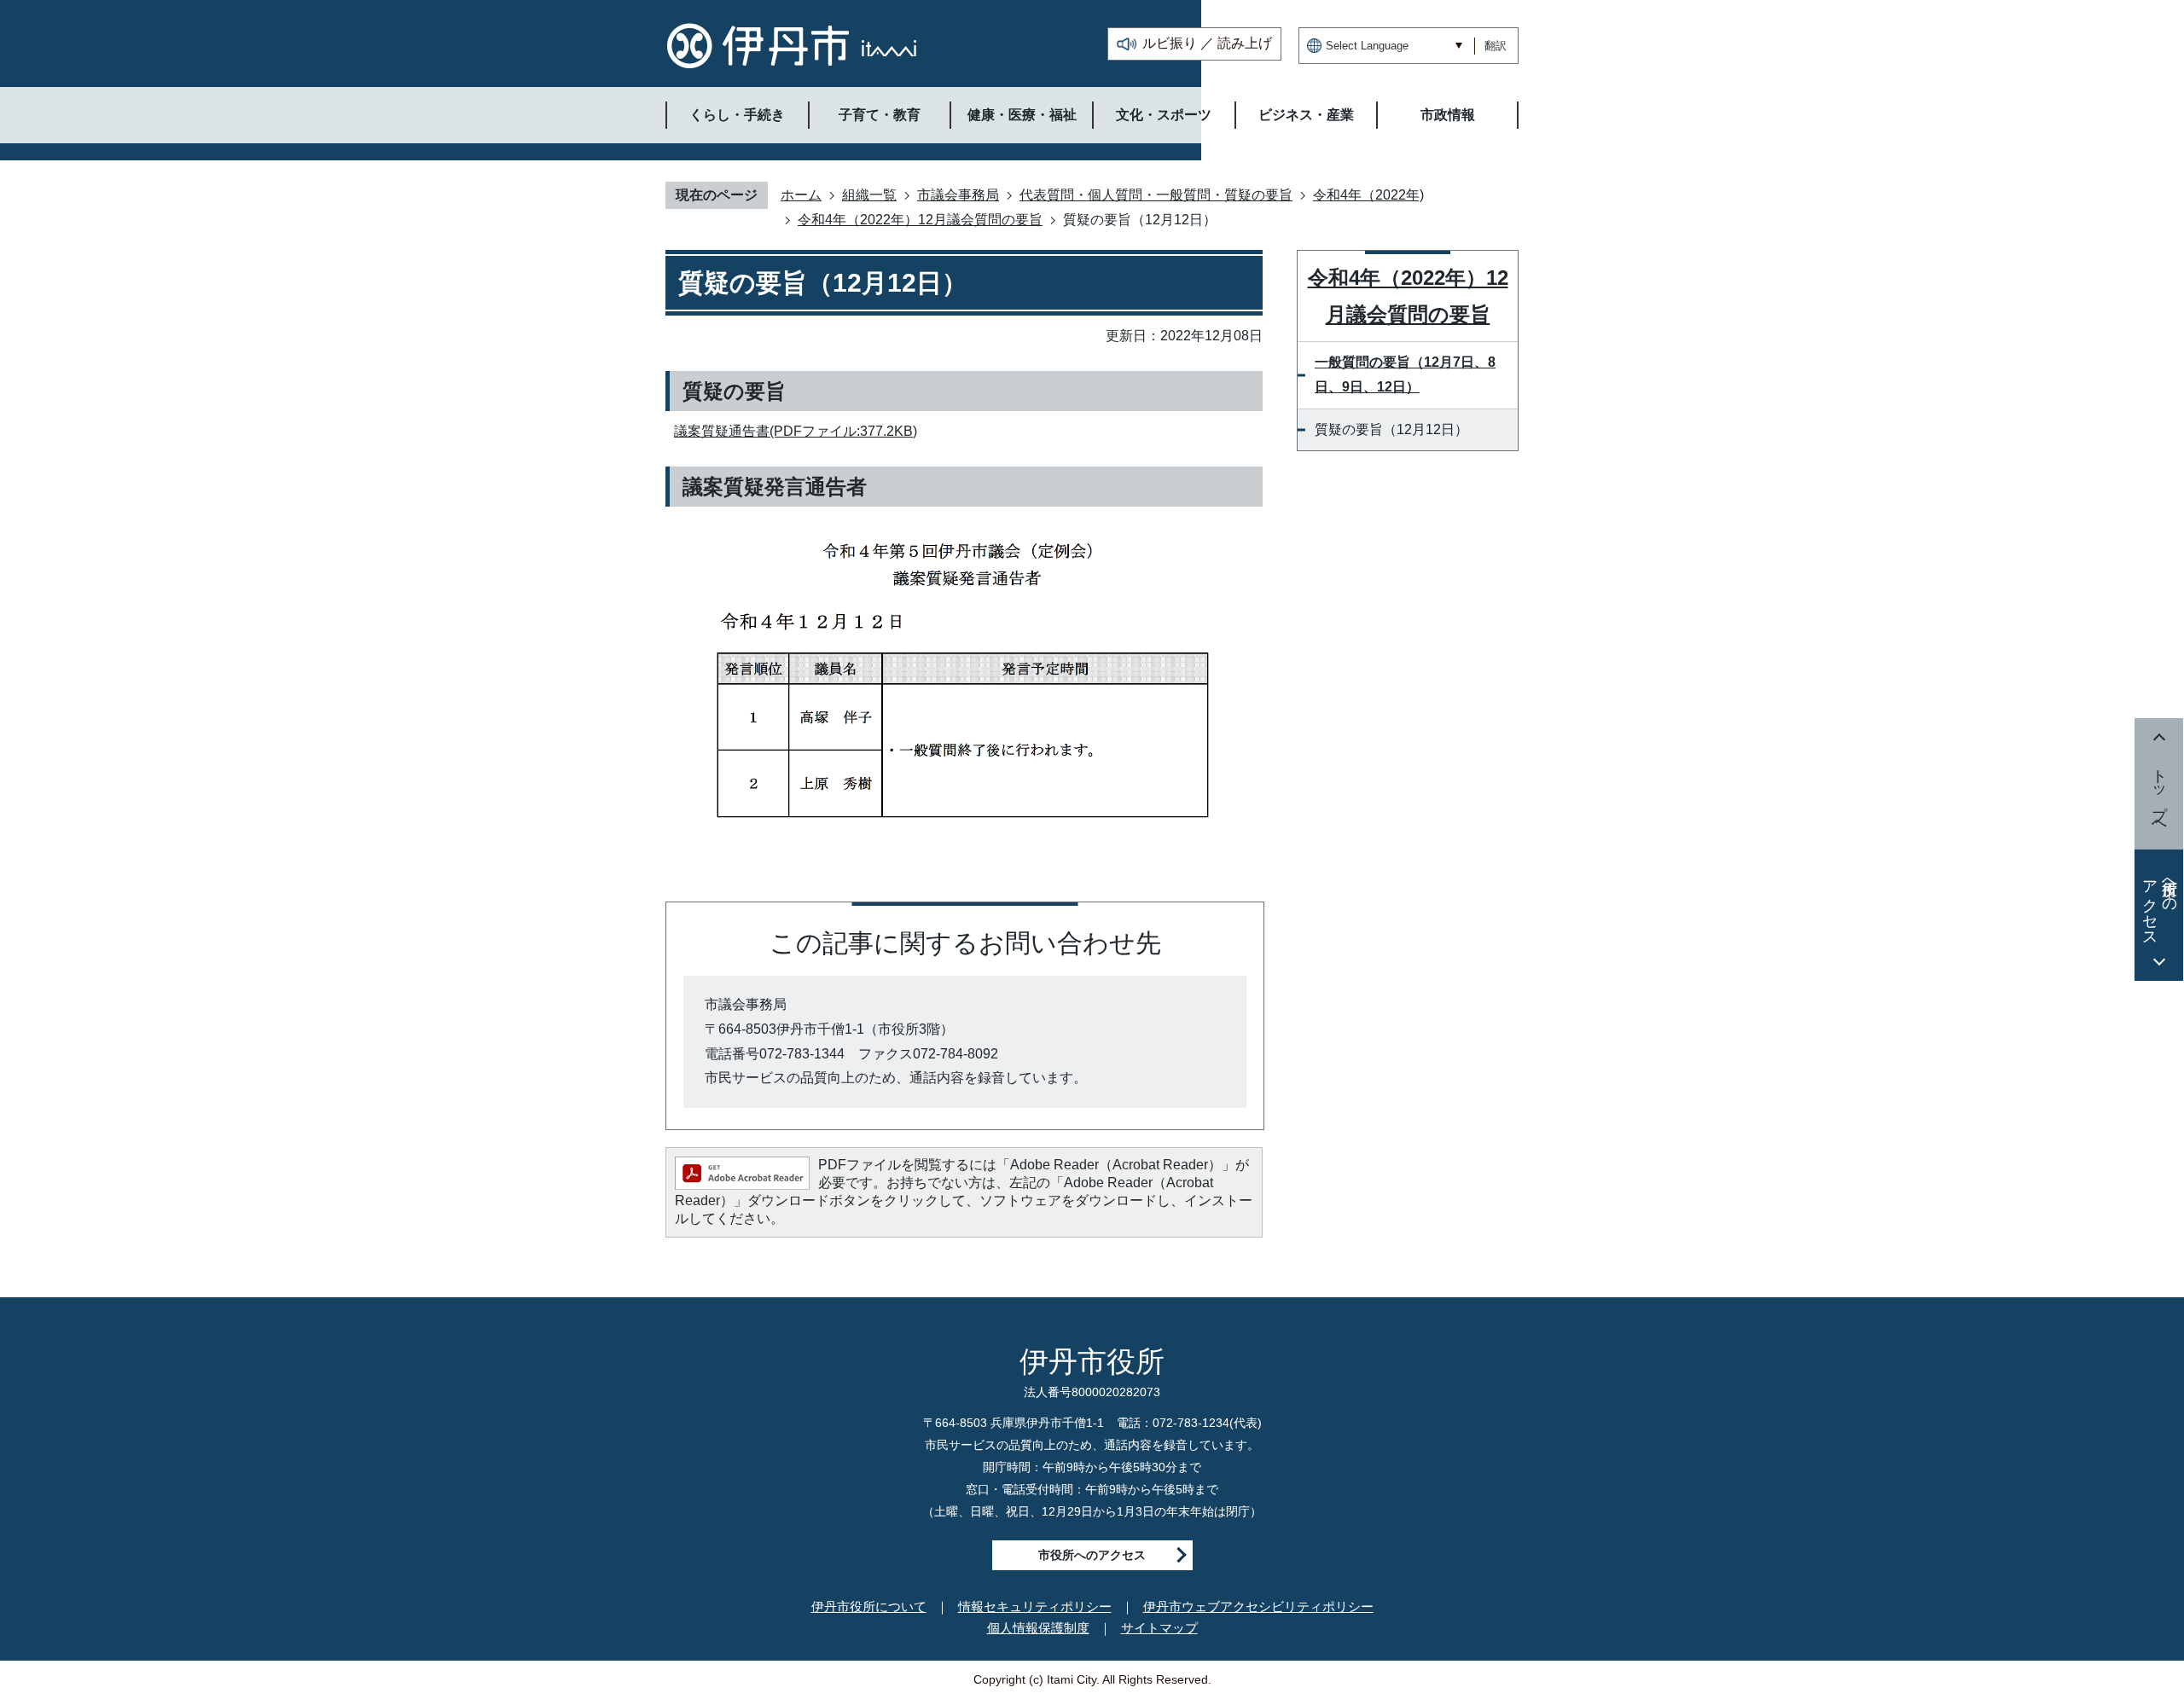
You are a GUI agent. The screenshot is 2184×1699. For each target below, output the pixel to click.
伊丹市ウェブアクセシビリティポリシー (1258, 1606)
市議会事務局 (958, 195)
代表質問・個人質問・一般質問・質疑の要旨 (1156, 195)
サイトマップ (1159, 1628)
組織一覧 (869, 195)
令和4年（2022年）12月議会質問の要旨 (920, 220)
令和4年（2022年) (1368, 195)
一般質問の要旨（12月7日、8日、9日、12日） (1405, 374)
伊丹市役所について (869, 1606)
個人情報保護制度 (1038, 1628)
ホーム (801, 195)
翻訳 (1496, 46)
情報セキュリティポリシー (1035, 1606)
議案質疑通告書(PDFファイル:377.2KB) (796, 431)
